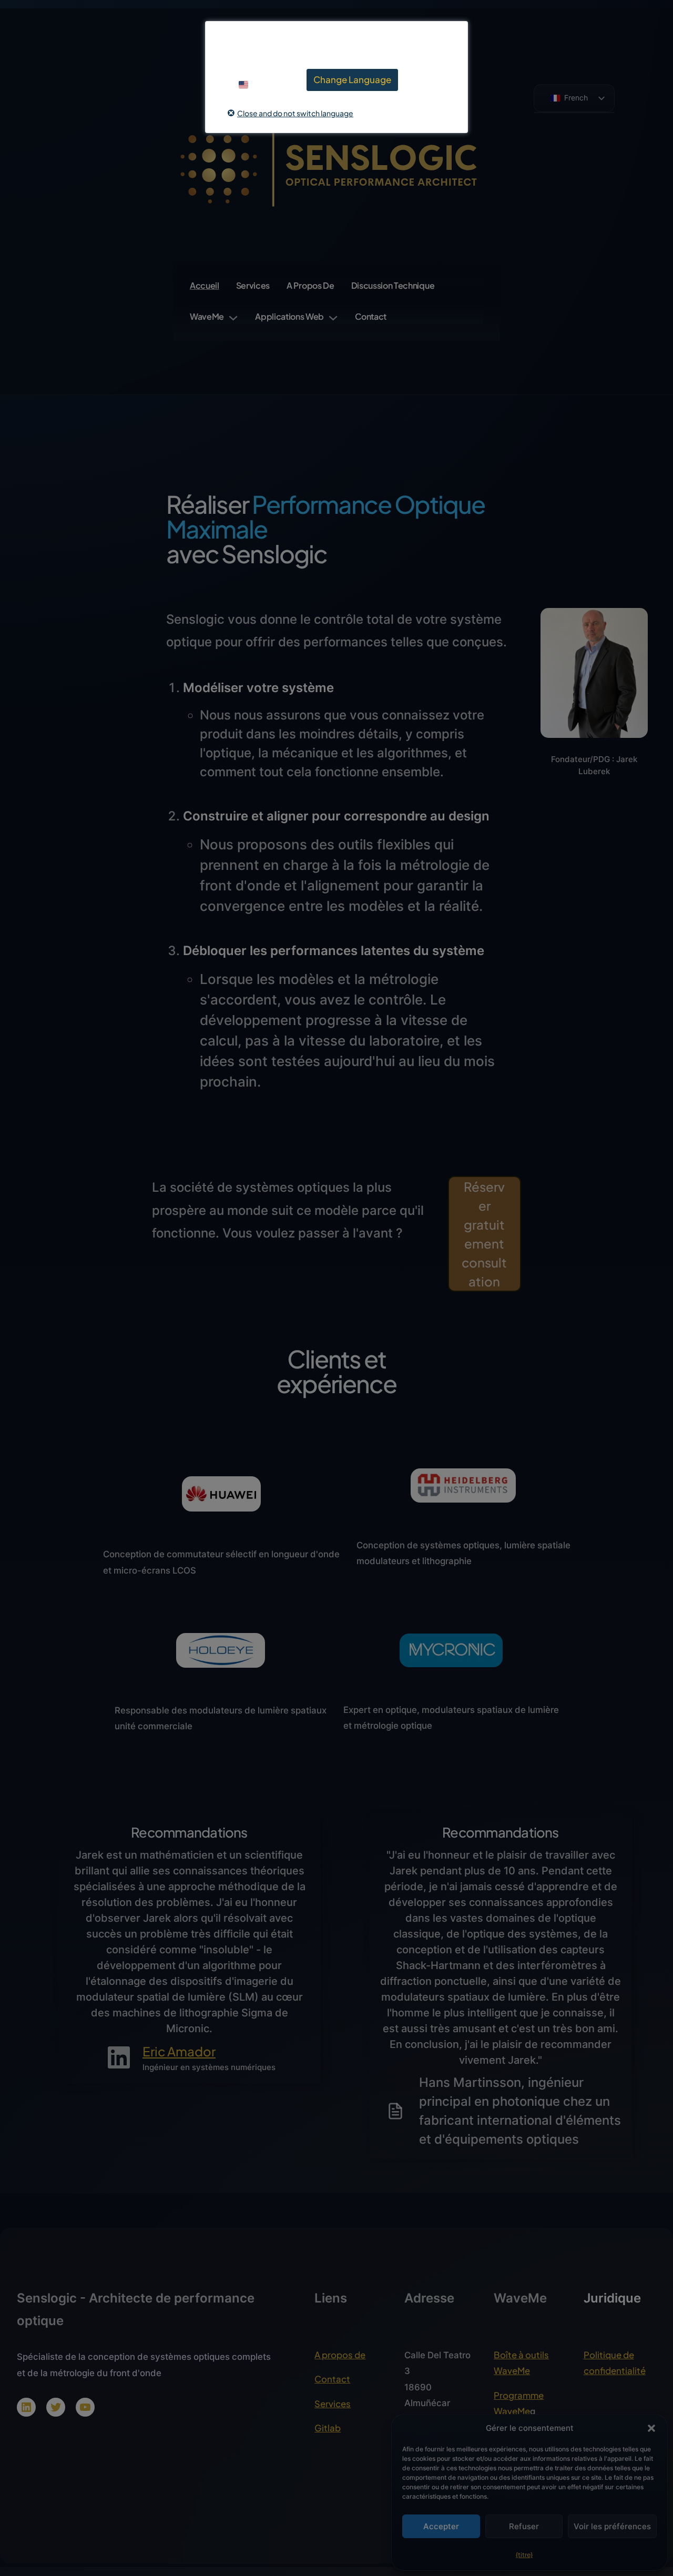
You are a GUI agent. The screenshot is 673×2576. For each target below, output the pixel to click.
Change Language (352, 79)
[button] (651, 2428)
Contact (332, 2379)
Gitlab (328, 2428)
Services (333, 2404)
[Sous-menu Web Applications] (333, 316)
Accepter (441, 2526)
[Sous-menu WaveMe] (233, 316)
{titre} (524, 2555)
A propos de (340, 2355)
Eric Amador (179, 2051)
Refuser (524, 2526)
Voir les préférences (612, 2526)
